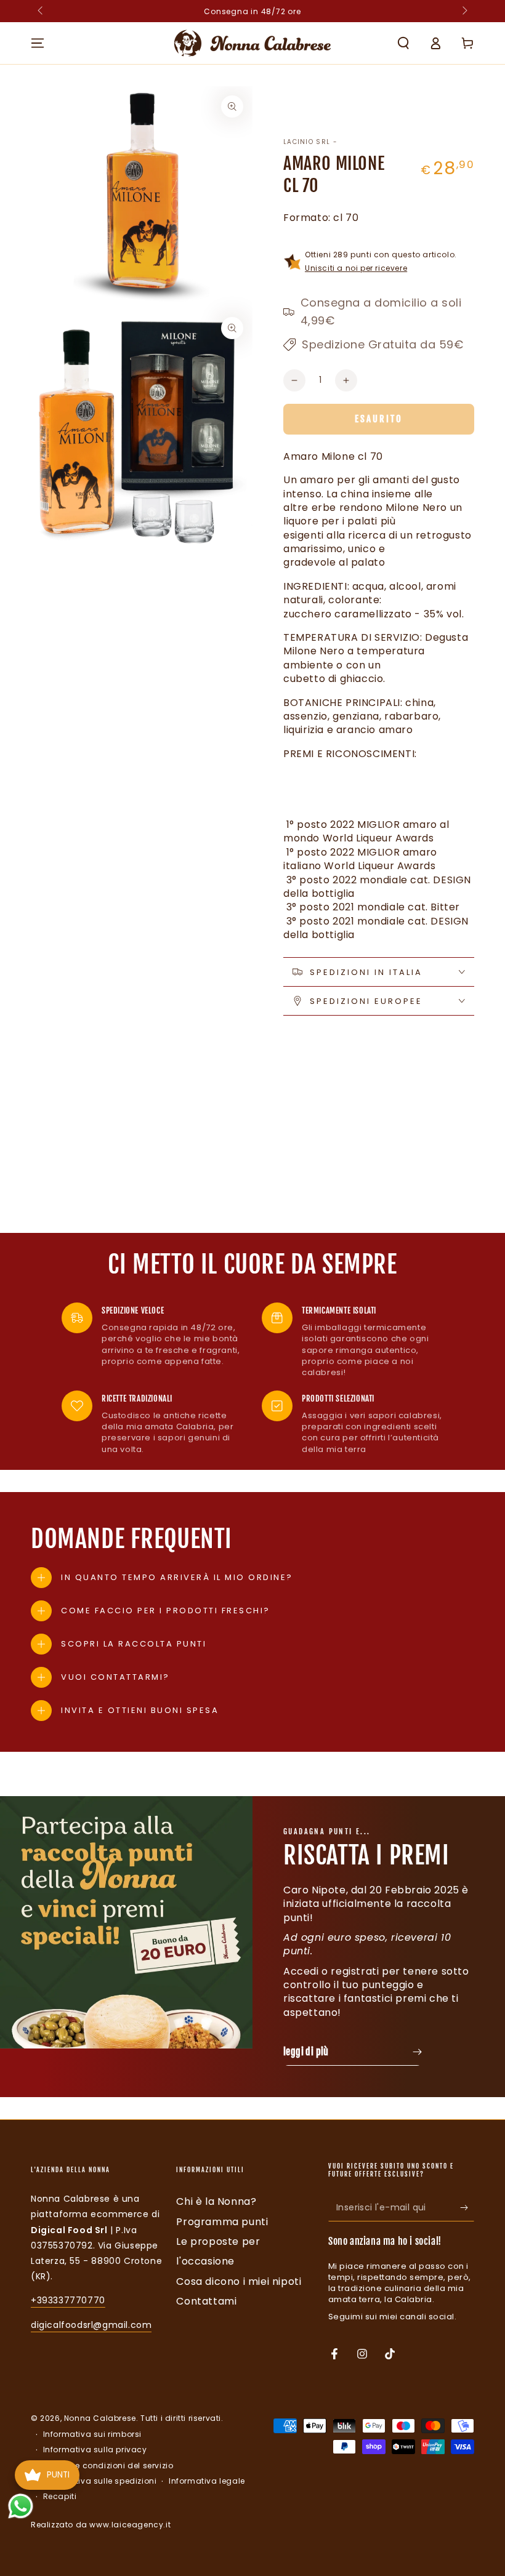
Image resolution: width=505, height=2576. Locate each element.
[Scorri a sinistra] (41, 11)
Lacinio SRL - (310, 142)
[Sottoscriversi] (467, 2207)
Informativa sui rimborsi (92, 2434)
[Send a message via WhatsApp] (21, 2506)
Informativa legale (207, 2481)
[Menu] (38, 43)
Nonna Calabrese (100, 2418)
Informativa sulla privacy (95, 2450)
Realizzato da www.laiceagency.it (101, 2525)
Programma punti (222, 2222)
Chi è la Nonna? (216, 2201)
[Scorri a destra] (464, 11)
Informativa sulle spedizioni (100, 2481)
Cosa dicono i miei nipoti (239, 2281)
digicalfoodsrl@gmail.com (91, 2325)
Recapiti (60, 2497)
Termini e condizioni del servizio (108, 2466)
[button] (403, 43)
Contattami (206, 2301)
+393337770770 (68, 2300)
